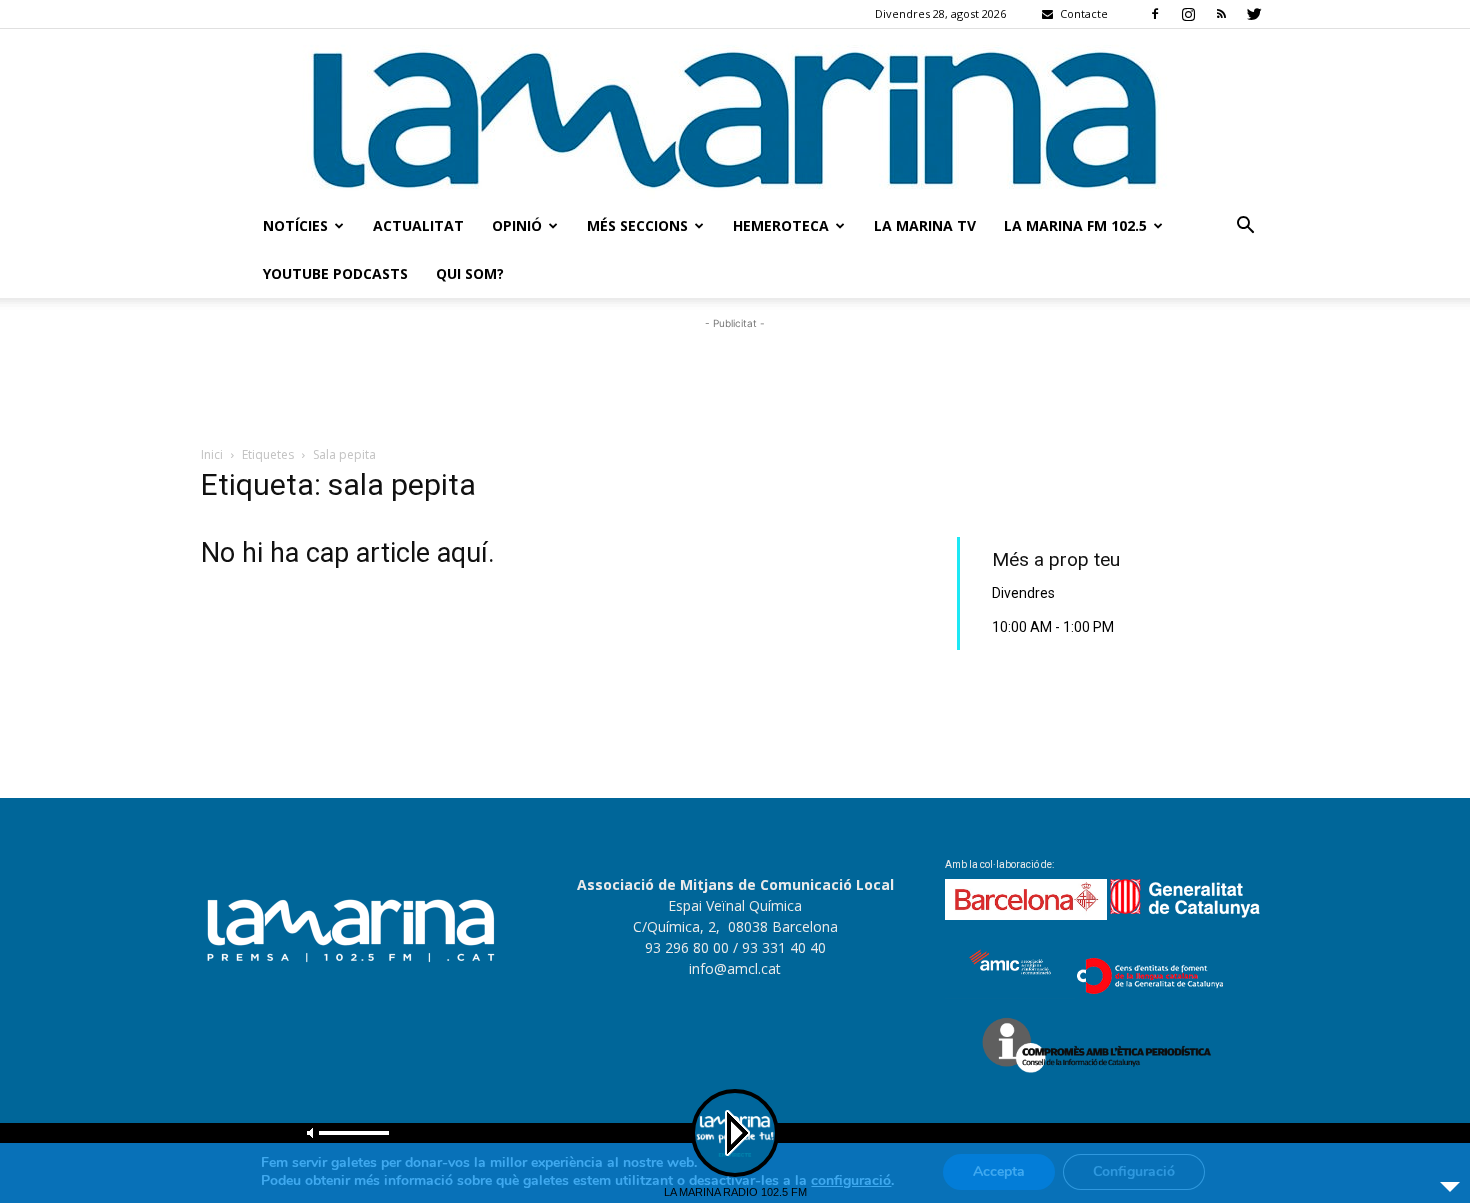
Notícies (295, 225)
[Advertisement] (735, 379)
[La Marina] (735, 115)
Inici (212, 454)
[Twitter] (1254, 14)
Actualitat (418, 225)
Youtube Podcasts (335, 273)
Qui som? (470, 273)
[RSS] (1221, 14)
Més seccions (637, 225)
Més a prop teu (1056, 559)
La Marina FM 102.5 (1075, 225)
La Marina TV (925, 225)
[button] (1245, 227)
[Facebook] (1155, 14)
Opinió (517, 225)
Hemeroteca (781, 225)
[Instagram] (1188, 14)
